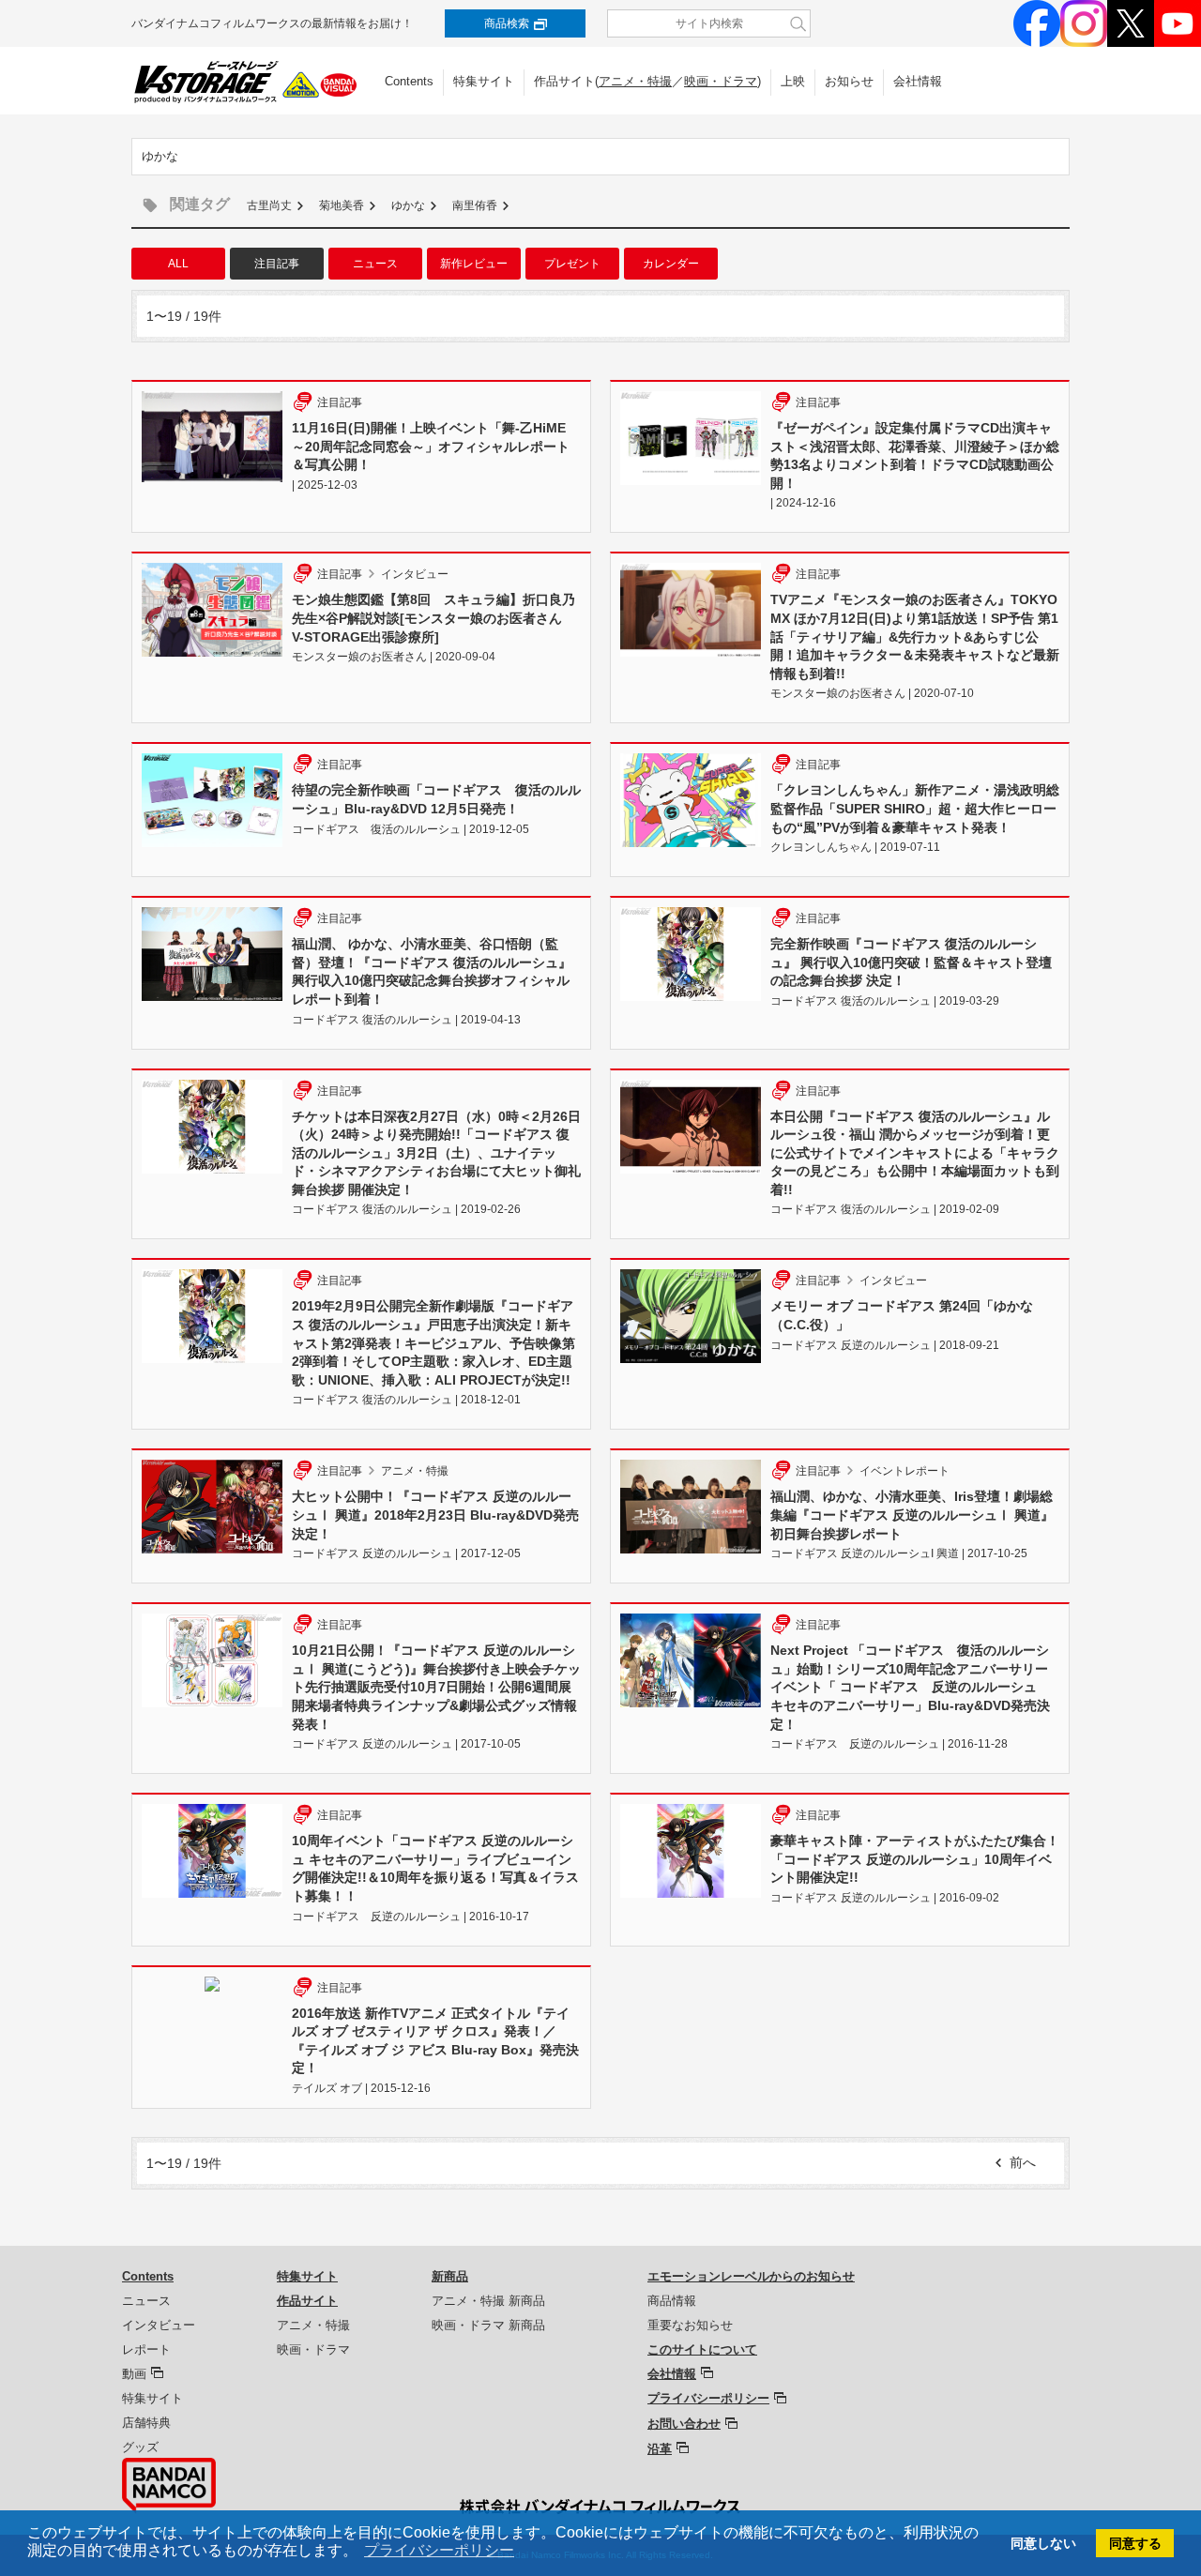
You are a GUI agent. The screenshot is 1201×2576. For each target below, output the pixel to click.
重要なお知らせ (690, 2325)
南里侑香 (475, 205)
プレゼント (572, 264)
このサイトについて (702, 2349)
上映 (793, 81)
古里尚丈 (269, 205)
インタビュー (159, 2325)
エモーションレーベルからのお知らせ (751, 2276)
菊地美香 (342, 205)
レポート (146, 2349)
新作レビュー (474, 264)
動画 (134, 2374)
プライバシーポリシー (708, 2398)
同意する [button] (1135, 2543)
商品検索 (507, 23)
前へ (1023, 2162)
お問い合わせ (684, 2424)
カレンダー (671, 264)
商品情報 (672, 2301)
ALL (178, 264)
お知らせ (849, 81)
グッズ (140, 2447)
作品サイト (307, 2301)
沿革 (660, 2449)
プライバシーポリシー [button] (439, 2550)
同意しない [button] (1043, 2543)
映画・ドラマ (721, 81)
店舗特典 (146, 2423)
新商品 (450, 2276)
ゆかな (408, 205)
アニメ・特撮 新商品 (488, 2301)
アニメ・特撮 (635, 81)
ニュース (375, 264)
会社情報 (918, 81)
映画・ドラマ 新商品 (488, 2325)
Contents (409, 81)
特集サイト (484, 81)
